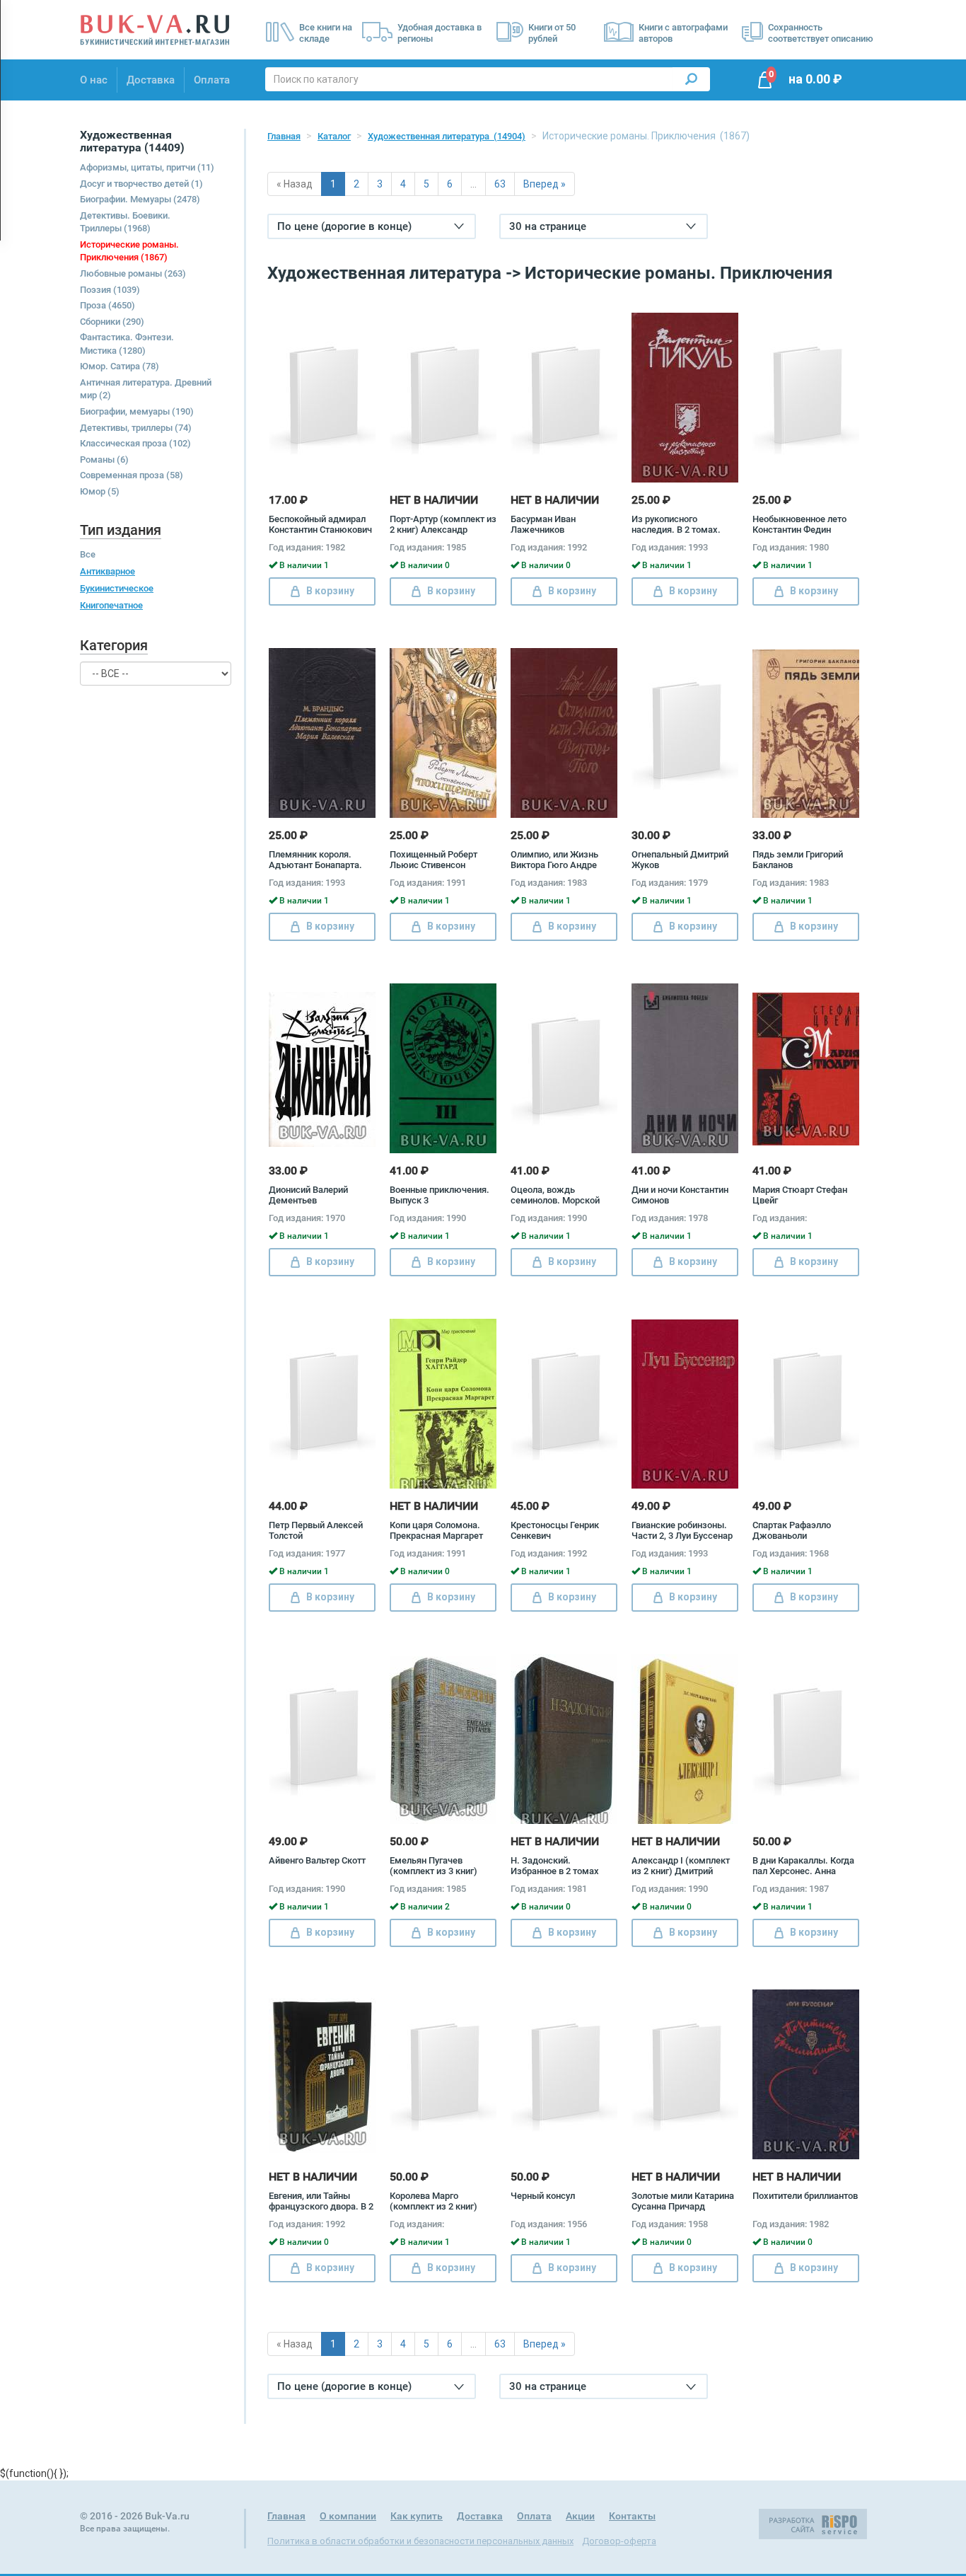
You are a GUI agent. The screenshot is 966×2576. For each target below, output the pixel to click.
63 (500, 184)
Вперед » (545, 184)
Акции (580, 2516)
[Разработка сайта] (813, 2523)
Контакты (632, 2516)
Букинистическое (117, 588)
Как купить (417, 2516)
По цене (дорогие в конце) (344, 226)
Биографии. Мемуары (140, 199)
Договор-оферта (619, 2541)
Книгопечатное (111, 605)
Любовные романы (133, 273)
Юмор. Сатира (120, 366)
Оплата (212, 80)
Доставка (151, 80)
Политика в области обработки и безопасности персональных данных (420, 2541)
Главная (284, 136)
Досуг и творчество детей (141, 184)
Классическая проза (135, 443)
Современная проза (132, 475)
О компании (348, 2516)
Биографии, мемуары (137, 411)
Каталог (334, 136)
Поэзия (110, 290)
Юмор (100, 491)
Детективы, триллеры (136, 428)
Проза (107, 305)
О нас (94, 80)
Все (88, 554)
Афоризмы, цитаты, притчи (147, 167)
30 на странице (548, 226)
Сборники (112, 322)
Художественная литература (447, 136)
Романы (104, 460)
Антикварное (107, 571)
